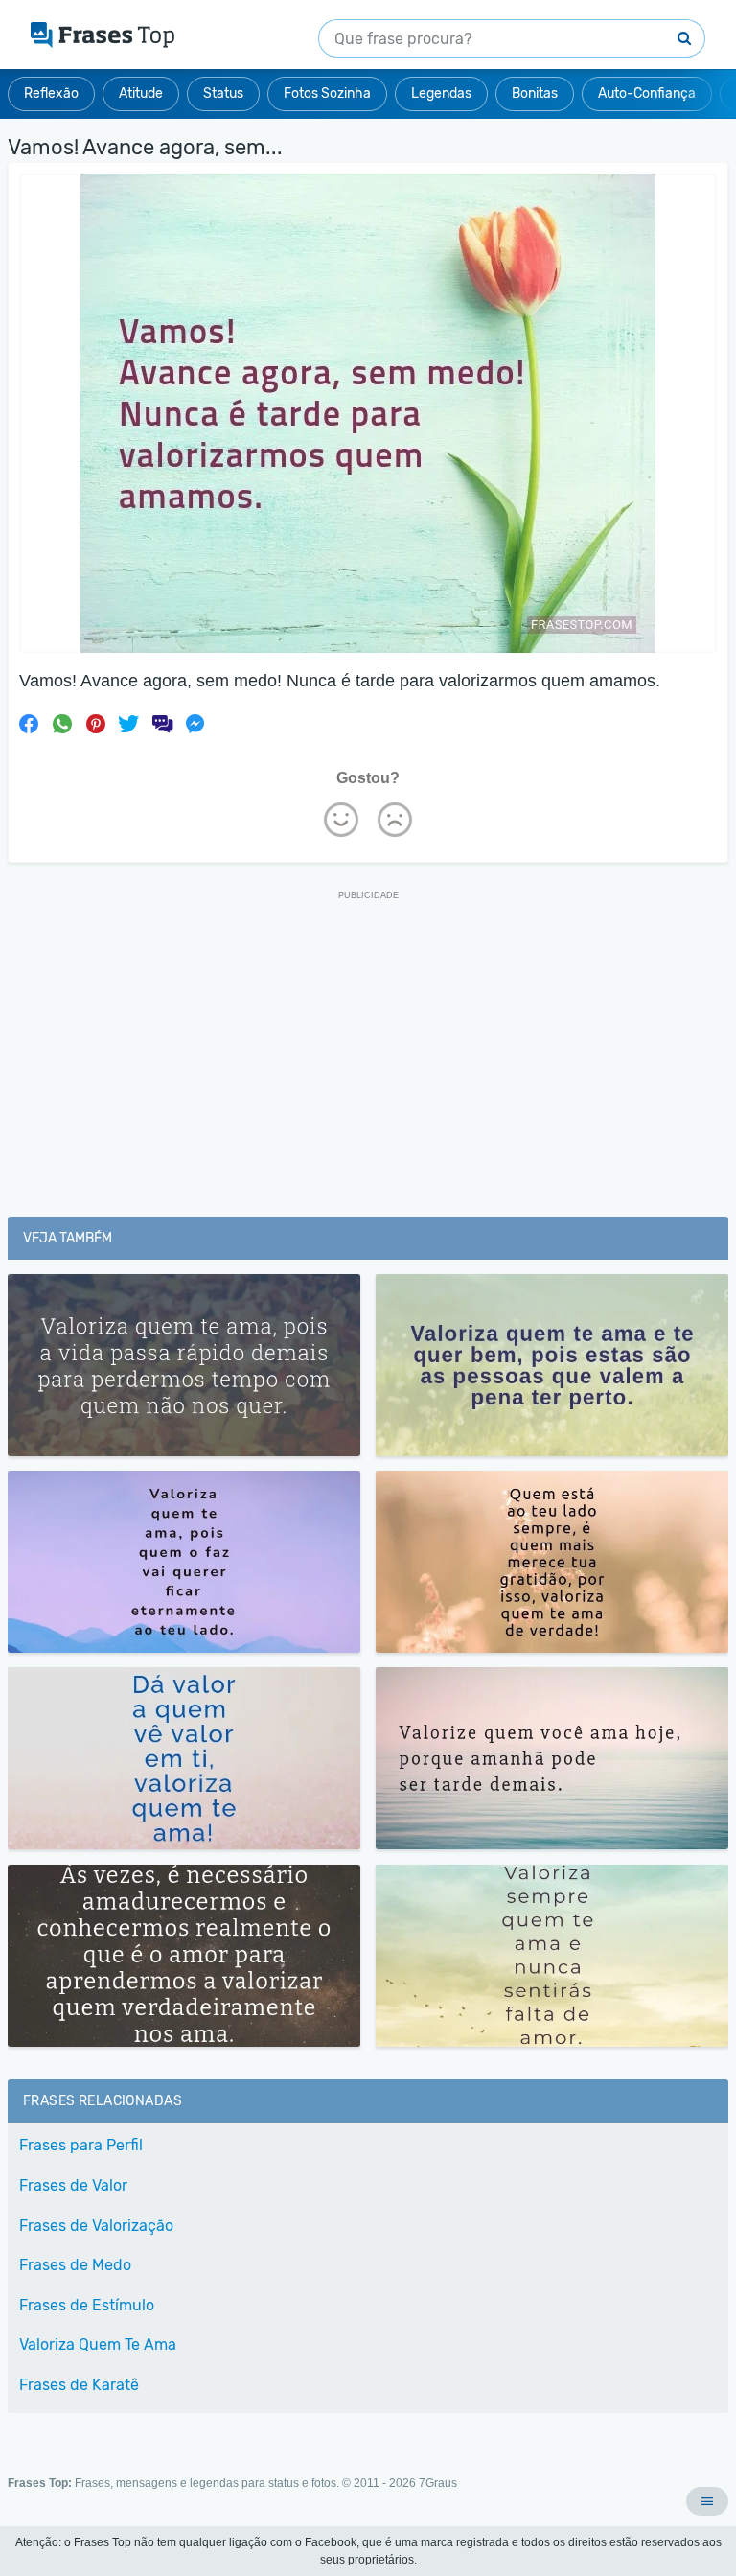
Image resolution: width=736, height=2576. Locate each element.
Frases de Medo (75, 2265)
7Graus (438, 2483)
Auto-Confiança (647, 93)
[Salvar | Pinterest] (96, 724)
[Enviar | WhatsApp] (62, 724)
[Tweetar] (128, 724)
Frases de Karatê (79, 2385)
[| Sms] (162, 724)
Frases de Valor (73, 2185)
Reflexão (51, 93)
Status (223, 93)
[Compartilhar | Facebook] (29, 724)
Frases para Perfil (81, 2145)
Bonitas (535, 93)
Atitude (141, 93)
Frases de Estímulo (87, 2305)
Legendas (441, 93)
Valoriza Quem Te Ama (98, 2344)
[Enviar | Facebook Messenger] (195, 724)
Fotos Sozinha (327, 93)
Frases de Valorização (96, 2226)
